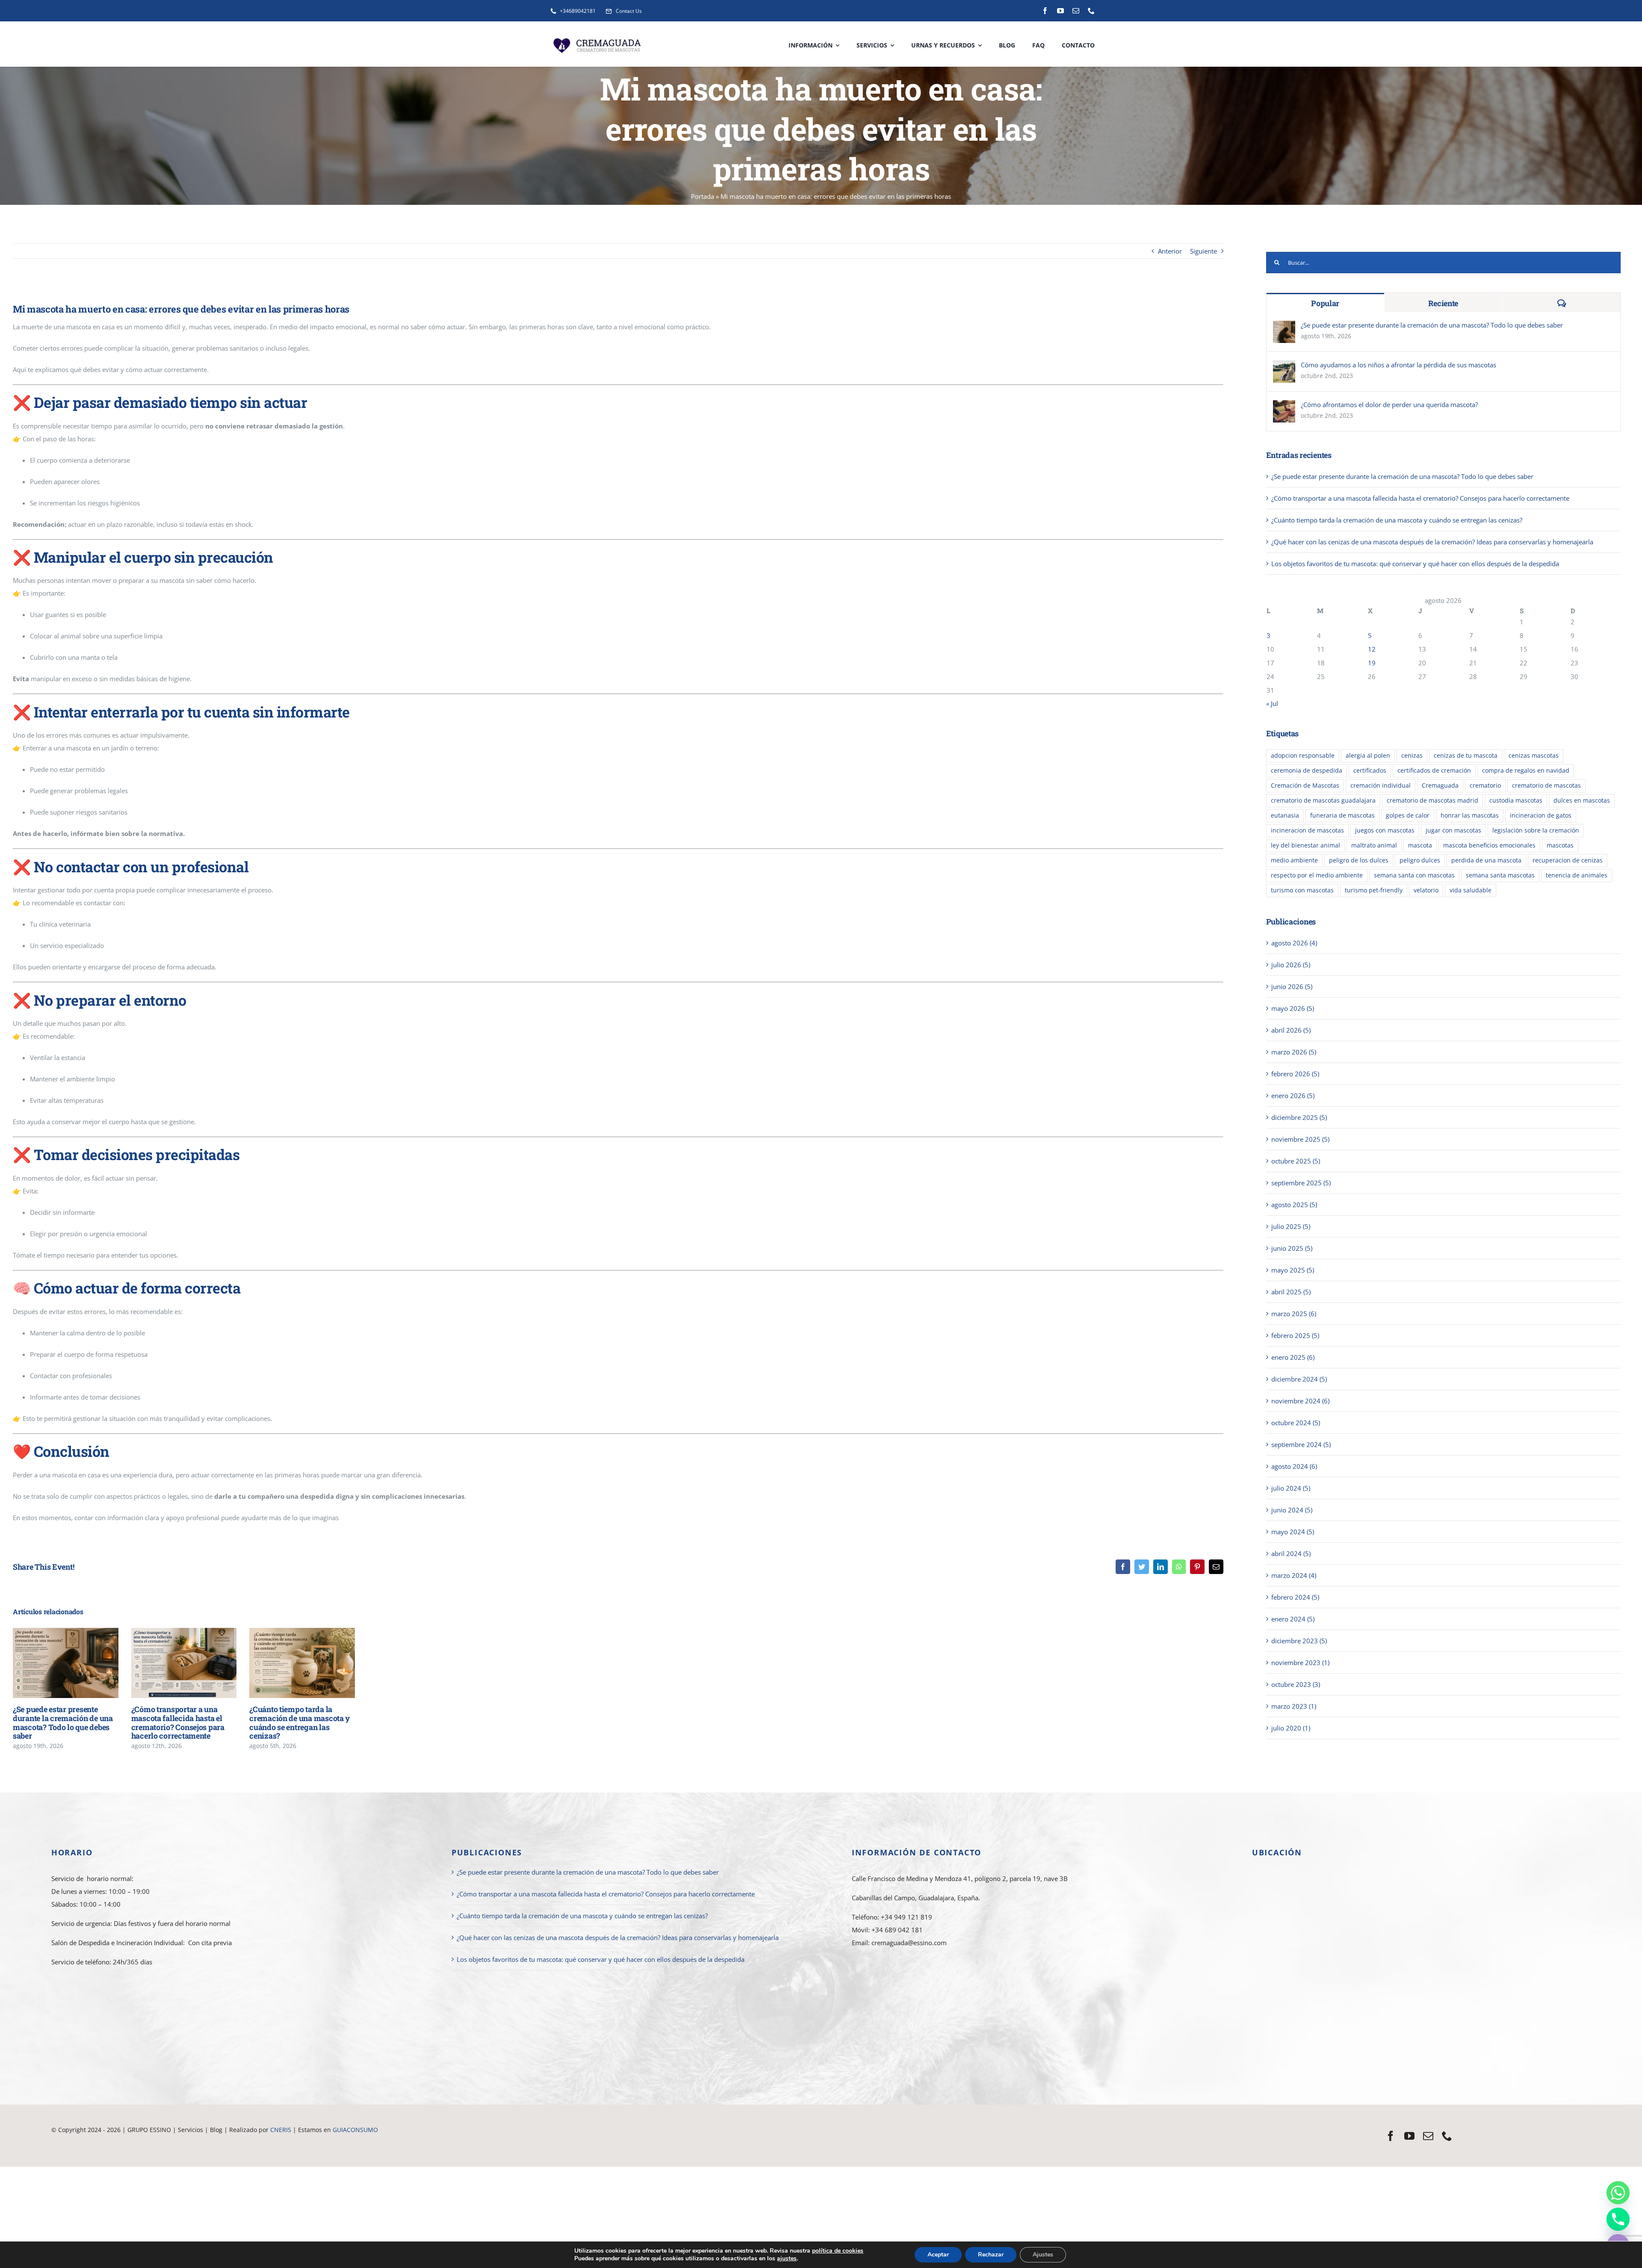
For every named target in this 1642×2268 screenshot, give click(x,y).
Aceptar (938, 2255)
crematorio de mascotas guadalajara (1323, 800)
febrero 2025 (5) (1295, 1335)
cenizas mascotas (1534, 756)
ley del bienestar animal (1305, 845)
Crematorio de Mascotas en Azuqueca (429, 2142)
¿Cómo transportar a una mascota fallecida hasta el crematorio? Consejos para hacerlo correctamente (171, 1663)
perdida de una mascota (1486, 860)
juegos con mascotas (1385, 830)
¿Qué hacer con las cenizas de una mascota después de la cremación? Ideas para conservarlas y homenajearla (1432, 542)
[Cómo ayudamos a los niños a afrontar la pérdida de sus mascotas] (1284, 367)
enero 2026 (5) (1293, 1096)
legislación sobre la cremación (1536, 830)
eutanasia (1285, 815)
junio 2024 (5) (1292, 1510)
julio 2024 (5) (1291, 1488)
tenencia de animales (1577, 875)
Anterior (1170, 251)
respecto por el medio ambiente (1317, 875)
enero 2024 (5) (1293, 1619)
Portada (703, 196)
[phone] (1091, 11)
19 (1372, 663)
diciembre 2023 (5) (1299, 1641)
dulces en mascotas (1582, 800)
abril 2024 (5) (1291, 1553)
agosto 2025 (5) (1294, 1205)
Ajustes (1043, 2255)
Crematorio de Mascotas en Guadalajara (109, 2142)
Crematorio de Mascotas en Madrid (219, 2142)
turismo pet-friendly (1374, 890)
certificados (1370, 771)
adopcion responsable (1303, 756)
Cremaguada (1440, 786)
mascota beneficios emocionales (1489, 845)
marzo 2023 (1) (1294, 1706)
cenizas (1412, 756)
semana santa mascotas (1500, 875)
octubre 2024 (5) (1296, 1423)
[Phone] (1618, 2219)
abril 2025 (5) (1291, 1292)
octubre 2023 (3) (1296, 1684)
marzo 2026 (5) (1294, 1052)
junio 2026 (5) (1292, 986)
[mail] (1076, 11)
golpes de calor (1408, 815)
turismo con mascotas (1302, 890)
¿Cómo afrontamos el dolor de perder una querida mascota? (1389, 405)
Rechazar (991, 2255)
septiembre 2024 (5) (1301, 1444)
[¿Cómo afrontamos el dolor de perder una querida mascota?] (1284, 407)
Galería (78, 1663)
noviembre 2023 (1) (1300, 1663)
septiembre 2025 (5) (1301, 1183)
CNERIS (282, 2130)
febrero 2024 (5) (1295, 1597)
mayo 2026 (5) (1293, 1008)
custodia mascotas (1516, 800)
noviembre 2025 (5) (1300, 1139)
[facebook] (1045, 11)
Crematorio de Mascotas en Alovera (322, 2142)
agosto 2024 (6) (1294, 1466)
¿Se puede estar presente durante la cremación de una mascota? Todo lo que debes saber (53, 1663)
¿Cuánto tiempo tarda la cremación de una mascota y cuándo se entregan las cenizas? (290, 1663)
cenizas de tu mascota (1466, 756)
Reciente (1443, 303)
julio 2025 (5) (1291, 1226)
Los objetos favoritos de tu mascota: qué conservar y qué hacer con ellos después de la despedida (1415, 564)
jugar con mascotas (1453, 830)
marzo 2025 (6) (1294, 1314)
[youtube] (1060, 11)
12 (1372, 649)
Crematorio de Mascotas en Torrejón (734, 2142)
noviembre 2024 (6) (1300, 1401)
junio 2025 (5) (1292, 1248)
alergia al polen (1368, 756)
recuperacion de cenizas (1568, 860)
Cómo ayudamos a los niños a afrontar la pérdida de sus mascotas (1398, 365)
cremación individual (1381, 786)
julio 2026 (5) (1291, 965)
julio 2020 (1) (1291, 1728)
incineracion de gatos (1541, 815)
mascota (1420, 845)
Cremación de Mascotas (1305, 786)
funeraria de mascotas (1342, 815)
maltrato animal (1374, 845)
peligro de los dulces (1359, 860)
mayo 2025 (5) (1293, 1270)
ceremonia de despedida (1307, 771)
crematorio (1485, 786)
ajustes (787, 2259)
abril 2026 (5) (1291, 1030)
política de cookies (838, 2251)
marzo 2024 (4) (1294, 1575)
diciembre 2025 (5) (1299, 1117)
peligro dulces (1420, 860)
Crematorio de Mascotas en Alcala (534, 2142)
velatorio (1426, 890)
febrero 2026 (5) (1295, 1074)
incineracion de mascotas (1307, 830)
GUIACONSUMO (355, 2130)
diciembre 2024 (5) (1299, 1379)
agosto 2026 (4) (1294, 943)
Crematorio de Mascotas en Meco (632, 2142)
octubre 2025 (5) (1296, 1161)
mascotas (1560, 845)
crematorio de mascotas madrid (1432, 800)
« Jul (1272, 703)
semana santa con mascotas (1414, 875)
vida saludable (1471, 890)
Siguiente (1203, 251)
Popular (1325, 303)
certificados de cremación (1434, 771)
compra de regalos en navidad (1526, 771)
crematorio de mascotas (1546, 786)
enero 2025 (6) (1293, 1357)
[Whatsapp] (1618, 2193)
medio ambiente (1294, 860)
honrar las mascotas (1470, 815)
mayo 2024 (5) (1293, 1532)
